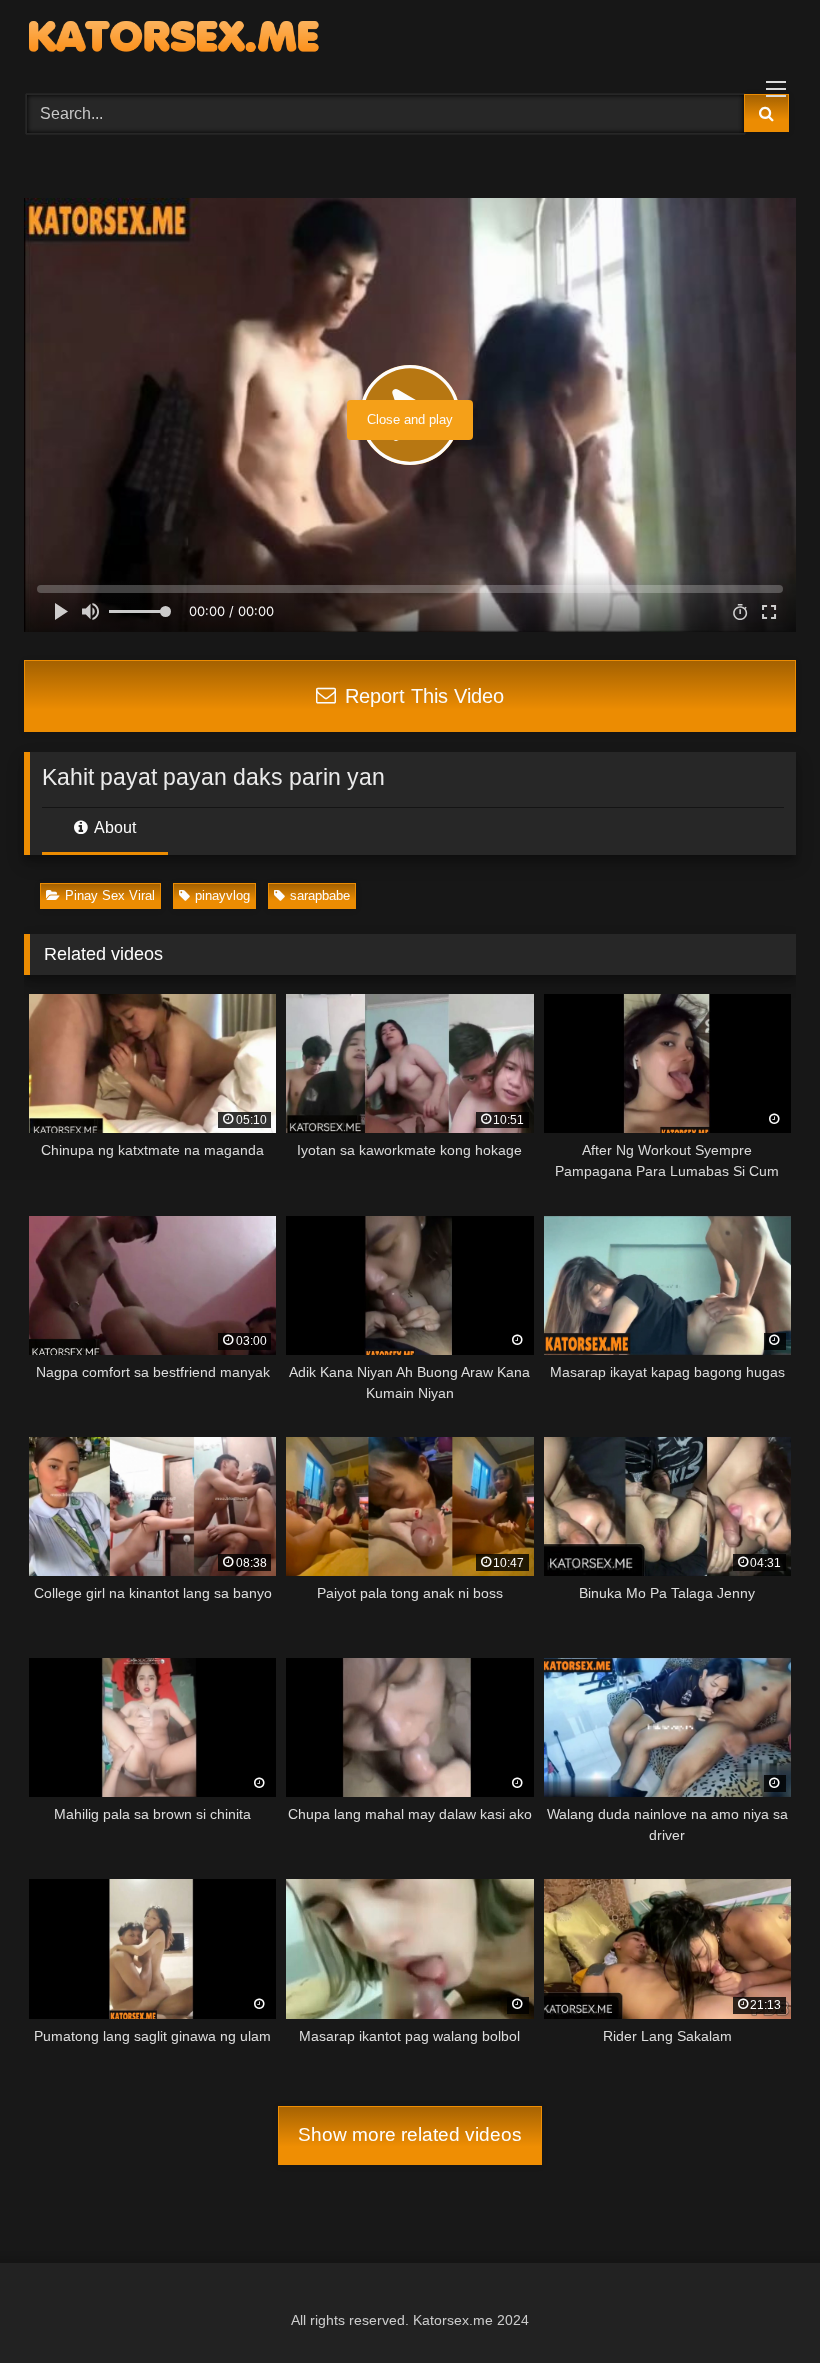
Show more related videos (410, 2134)
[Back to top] (758, 2303)
